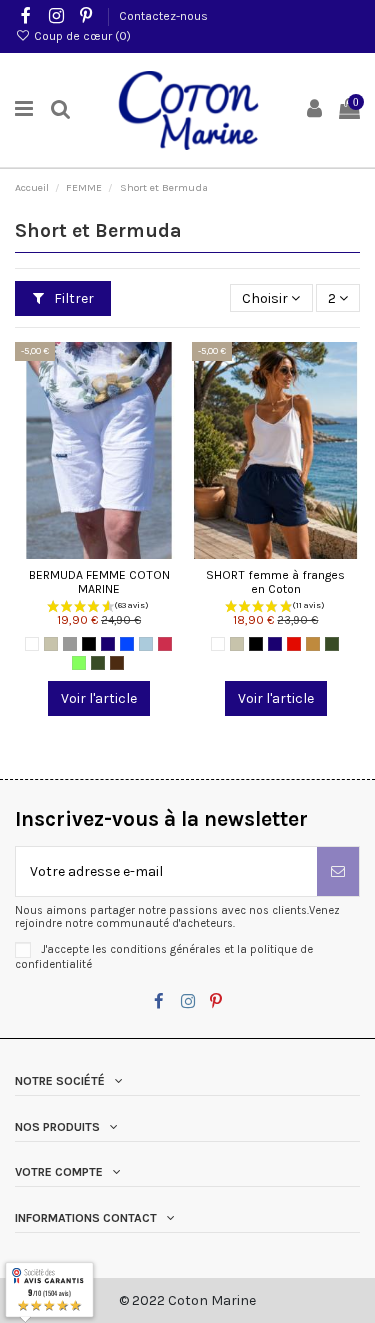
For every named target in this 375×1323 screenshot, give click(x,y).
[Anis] (79, 663)
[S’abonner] (338, 871)
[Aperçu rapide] (127, 552)
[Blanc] (32, 644)
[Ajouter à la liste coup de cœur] (71, 552)
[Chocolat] (117, 663)
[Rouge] (294, 644)
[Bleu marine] (108, 644)
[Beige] (51, 644)
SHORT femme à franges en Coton (275, 582)
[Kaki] (98, 663)
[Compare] (99, 552)
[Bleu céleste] (146, 644)
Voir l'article (99, 698)
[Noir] (89, 644)
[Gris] (70, 644)
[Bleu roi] (127, 644)
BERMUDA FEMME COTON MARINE (99, 582)
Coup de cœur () (81, 36)
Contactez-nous (163, 16)
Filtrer (72, 298)
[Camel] (313, 644)
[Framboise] (165, 644)
